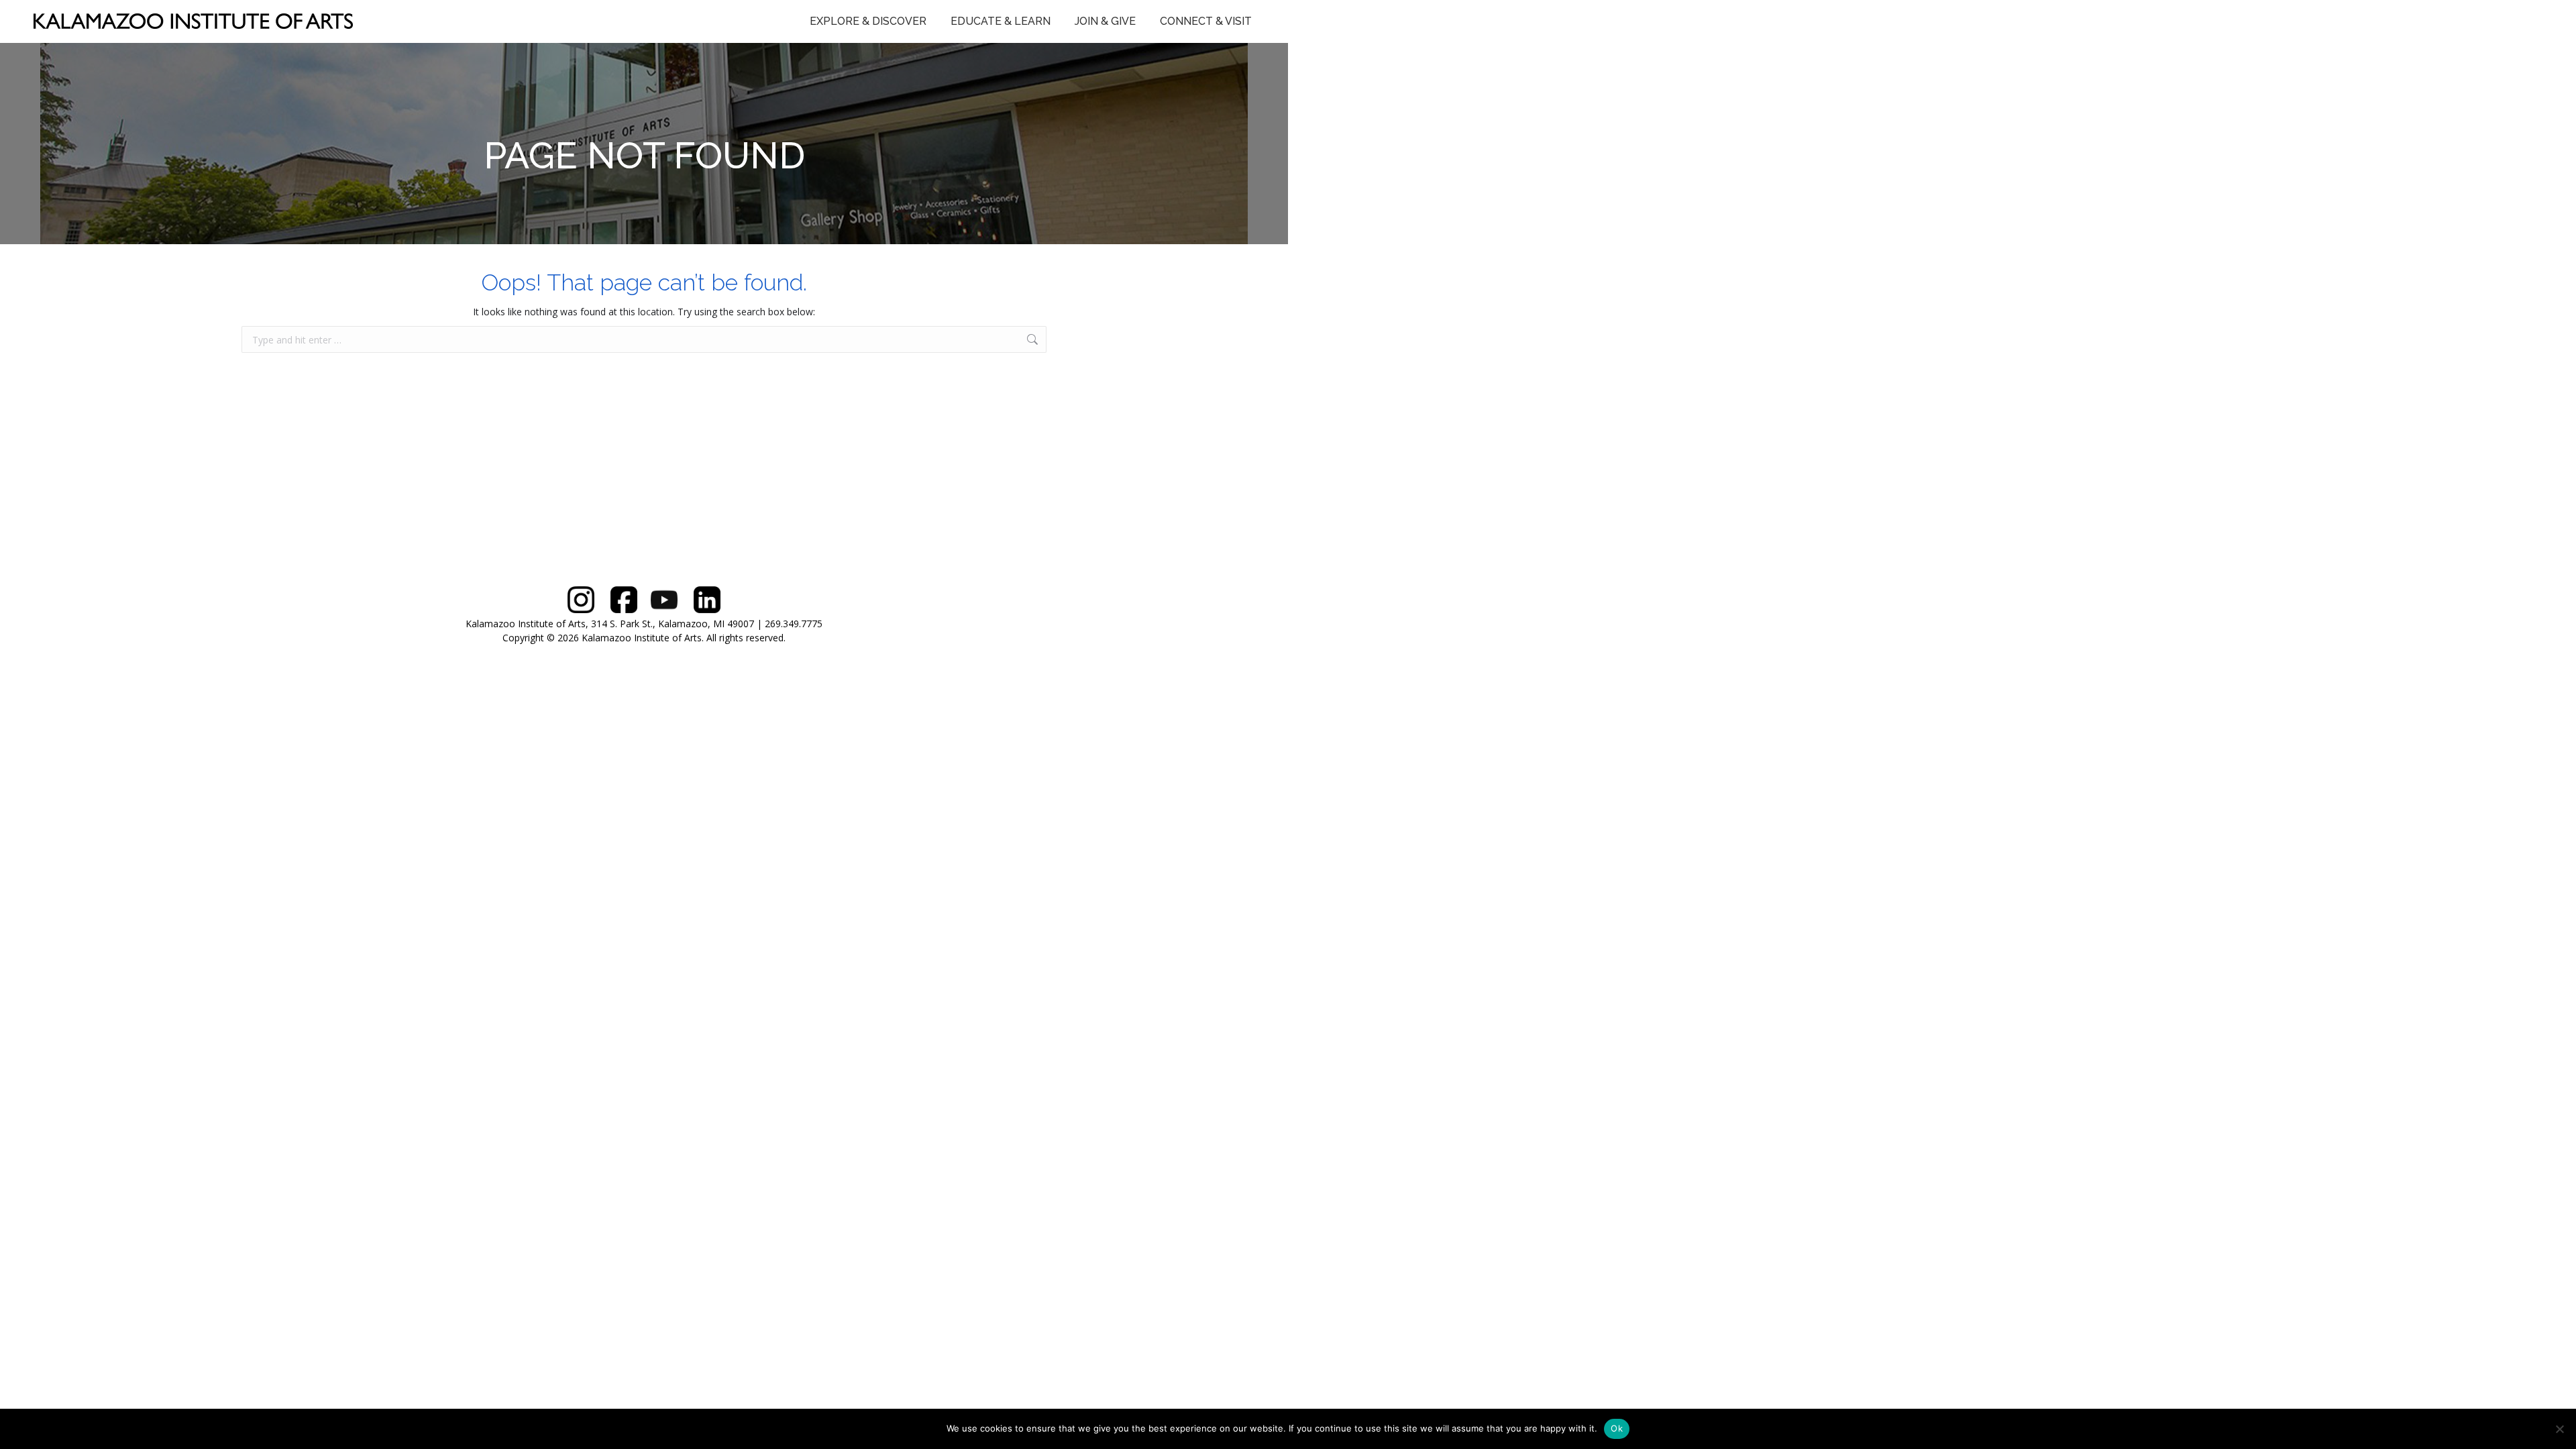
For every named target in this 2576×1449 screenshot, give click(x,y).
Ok (1617, 1428)
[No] (2559, 1429)
